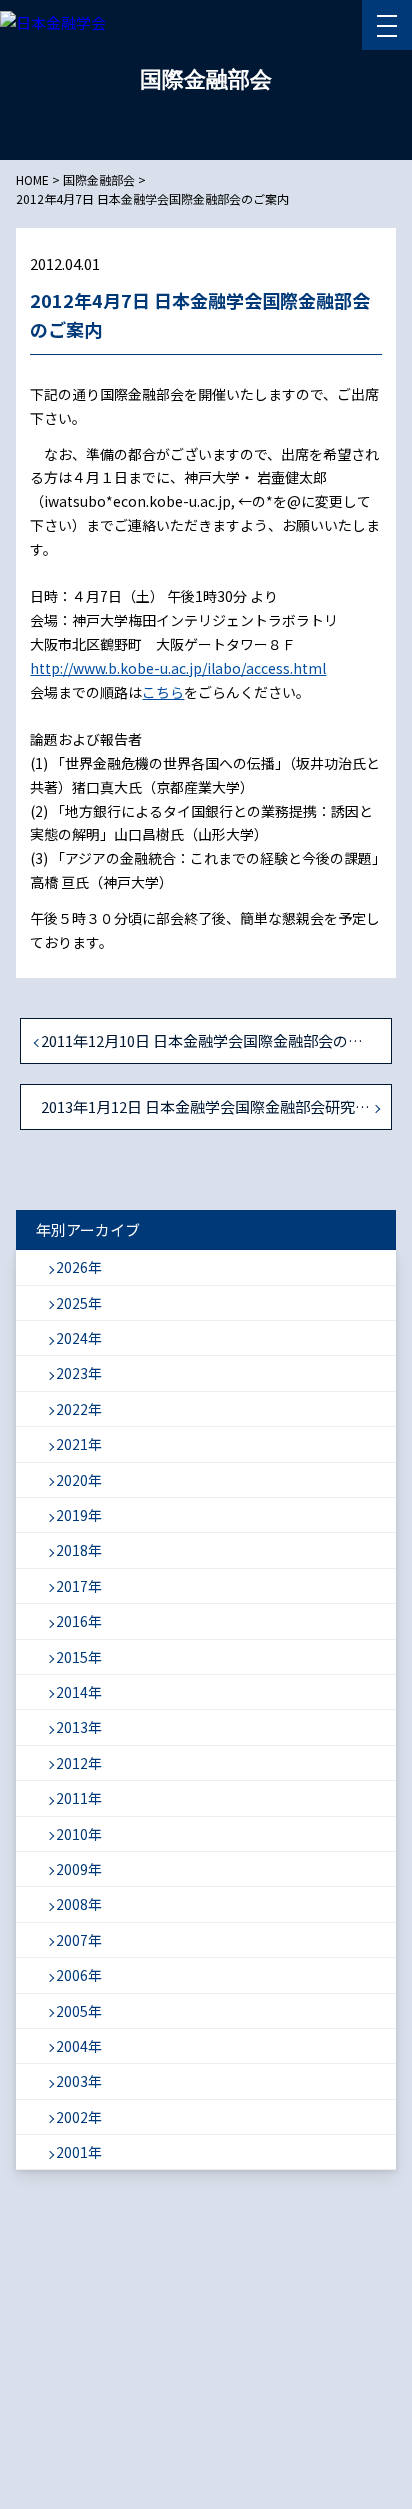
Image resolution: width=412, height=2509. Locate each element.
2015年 (79, 1657)
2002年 (79, 2117)
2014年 (79, 1692)
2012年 (79, 1763)
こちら (163, 692)
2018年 (79, 1550)
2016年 (79, 1621)
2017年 (79, 1586)
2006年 (79, 1975)
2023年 (79, 1373)
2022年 (79, 1409)
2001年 (79, 2152)
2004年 (79, 2046)
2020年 (79, 1480)
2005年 (79, 2011)
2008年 (79, 1904)
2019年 (79, 1515)
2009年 (79, 1869)
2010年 (79, 1834)
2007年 (79, 1940)
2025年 (79, 1303)
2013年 (79, 1727)
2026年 (79, 1267)
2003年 (79, 2081)
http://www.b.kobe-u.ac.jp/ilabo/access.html (178, 668)
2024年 (79, 1338)
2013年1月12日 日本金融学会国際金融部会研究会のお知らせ (216, 1106)
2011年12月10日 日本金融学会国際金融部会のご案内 (216, 1040)
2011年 (79, 1798)
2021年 (79, 1444)
